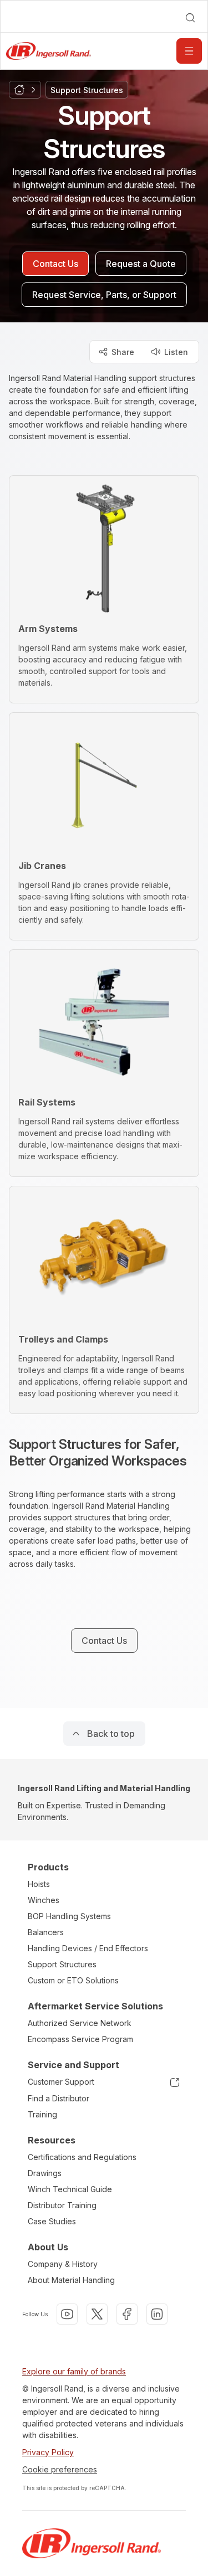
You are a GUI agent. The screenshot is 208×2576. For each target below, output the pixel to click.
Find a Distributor (59, 2098)
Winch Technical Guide (70, 2189)
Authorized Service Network (80, 2023)
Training (42, 2114)
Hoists (39, 1884)
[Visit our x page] (97, 2314)
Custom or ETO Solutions (73, 1980)
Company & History (63, 2264)
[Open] (189, 51)
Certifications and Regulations (82, 2157)
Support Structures (62, 1964)
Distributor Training (62, 2205)
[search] (190, 18)
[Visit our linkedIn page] (157, 2314)
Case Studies (52, 2221)
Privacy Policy (48, 2452)
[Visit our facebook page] (127, 2314)
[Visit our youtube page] (67, 2314)
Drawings (45, 2173)
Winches (44, 1900)
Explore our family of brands (74, 2371)
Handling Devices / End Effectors (88, 1948)
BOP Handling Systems (69, 1916)
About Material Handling (71, 2280)
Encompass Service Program (80, 2039)
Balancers (46, 1932)
